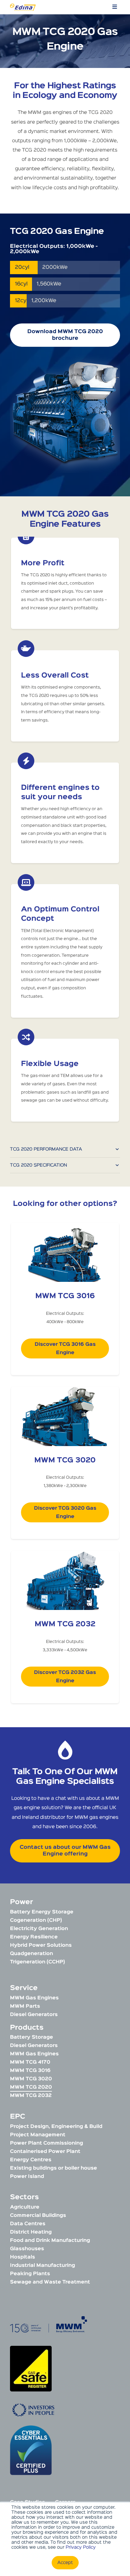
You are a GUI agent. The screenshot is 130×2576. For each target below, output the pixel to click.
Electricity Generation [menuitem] (39, 1929)
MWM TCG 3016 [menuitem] (30, 2070)
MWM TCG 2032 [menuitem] (31, 2095)
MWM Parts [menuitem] (25, 2006)
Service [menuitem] (24, 1988)
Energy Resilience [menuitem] (34, 1937)
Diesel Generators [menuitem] (34, 2015)
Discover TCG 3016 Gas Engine (65, 1348)
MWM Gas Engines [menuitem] (34, 1998)
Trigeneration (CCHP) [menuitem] (37, 1962)
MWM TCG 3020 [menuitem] (31, 2079)
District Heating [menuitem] (31, 2232)
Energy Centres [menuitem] (31, 2160)
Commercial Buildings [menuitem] (38, 2215)
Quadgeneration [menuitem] (31, 1954)
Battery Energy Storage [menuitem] (42, 1912)
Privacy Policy (81, 2547)
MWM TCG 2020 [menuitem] (31, 2087)
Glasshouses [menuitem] (27, 2249)
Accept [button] (65, 2563)
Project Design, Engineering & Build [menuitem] (56, 2126)
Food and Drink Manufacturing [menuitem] (50, 2240)
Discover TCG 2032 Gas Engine (65, 1677)
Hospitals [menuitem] (22, 2257)
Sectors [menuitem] (24, 2197)
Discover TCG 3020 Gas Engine (65, 1512)
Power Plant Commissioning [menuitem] (46, 2143)
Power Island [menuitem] (27, 2176)
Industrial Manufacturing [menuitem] (42, 2265)
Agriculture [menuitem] (25, 2207)
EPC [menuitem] (17, 2117)
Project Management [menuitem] (38, 2135)
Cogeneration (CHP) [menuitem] (36, 1920)
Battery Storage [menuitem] (31, 2037)
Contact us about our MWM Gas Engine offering (65, 1851)
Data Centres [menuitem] (28, 2224)
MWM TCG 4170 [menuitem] (30, 2062)
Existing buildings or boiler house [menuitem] (53, 2168)
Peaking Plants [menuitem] (30, 2274)
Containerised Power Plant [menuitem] (45, 2151)
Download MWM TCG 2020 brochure (65, 335)
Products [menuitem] (27, 2028)
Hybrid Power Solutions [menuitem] (41, 1945)
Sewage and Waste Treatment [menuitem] (50, 2282)
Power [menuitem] (21, 1902)
